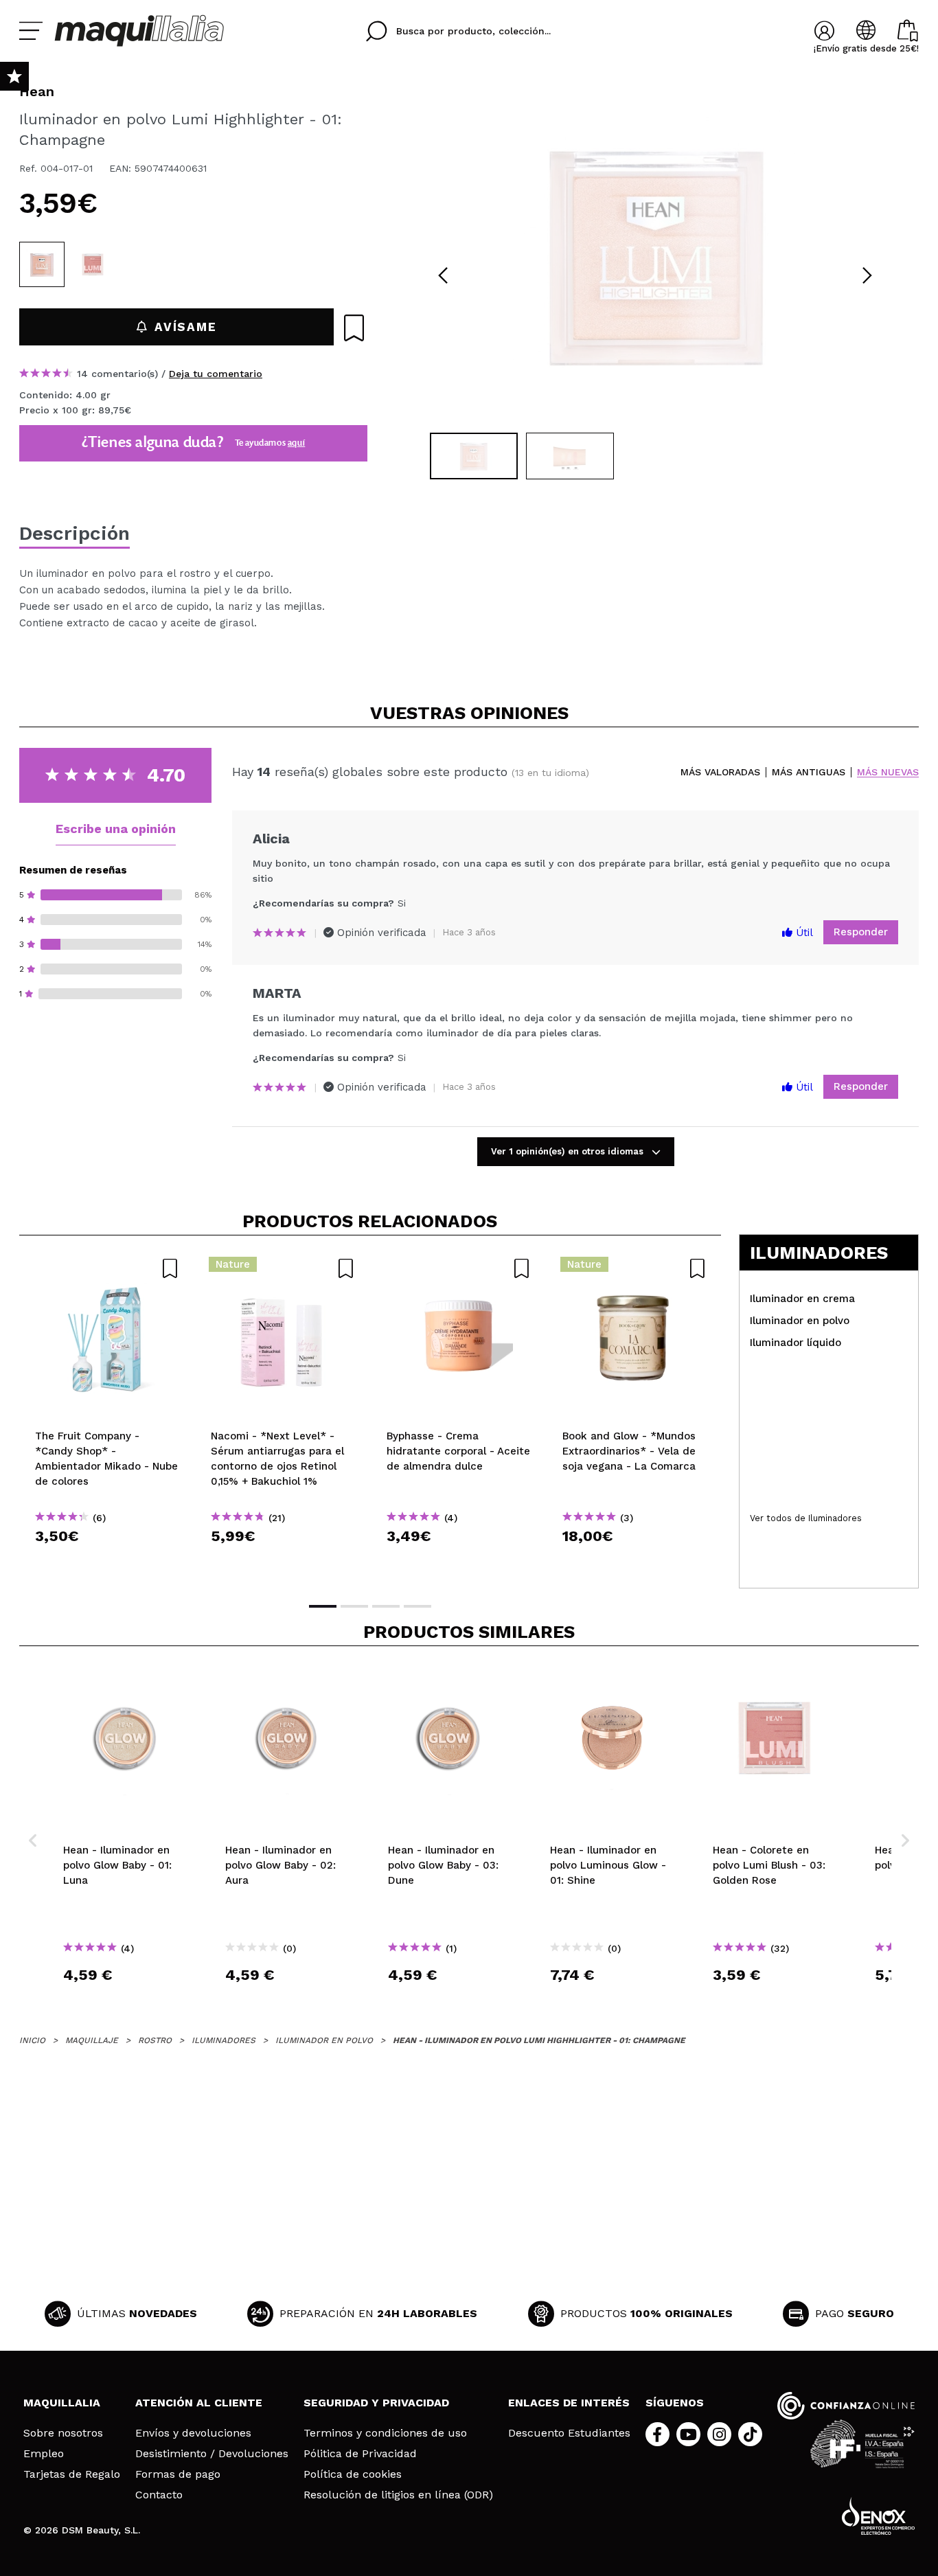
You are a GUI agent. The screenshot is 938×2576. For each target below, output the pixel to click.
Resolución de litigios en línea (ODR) (398, 2495)
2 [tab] (354, 1606)
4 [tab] (417, 1606)
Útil (803, 933)
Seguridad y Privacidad (376, 2403)
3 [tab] (386, 1606)
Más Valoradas (720, 772)
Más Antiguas (809, 772)
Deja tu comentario (216, 374)
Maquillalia (62, 2403)
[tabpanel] (655, 254)
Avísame (185, 327)
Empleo (44, 2454)
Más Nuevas (888, 772)
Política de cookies (353, 2474)
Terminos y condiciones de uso (385, 2433)
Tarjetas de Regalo (72, 2474)
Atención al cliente (199, 2403)
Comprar (107, 1561)
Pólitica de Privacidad (360, 2454)
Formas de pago (178, 2474)
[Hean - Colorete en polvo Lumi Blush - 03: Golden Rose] (93, 264)
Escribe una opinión (116, 829)
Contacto (159, 2495)
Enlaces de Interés (569, 2403)
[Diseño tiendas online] (878, 2516)
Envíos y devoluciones (193, 2433)
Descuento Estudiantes (569, 2433)
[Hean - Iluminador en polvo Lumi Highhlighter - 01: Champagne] (42, 264)
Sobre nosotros (63, 2433)
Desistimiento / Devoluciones (212, 2454)
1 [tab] (323, 1606)
